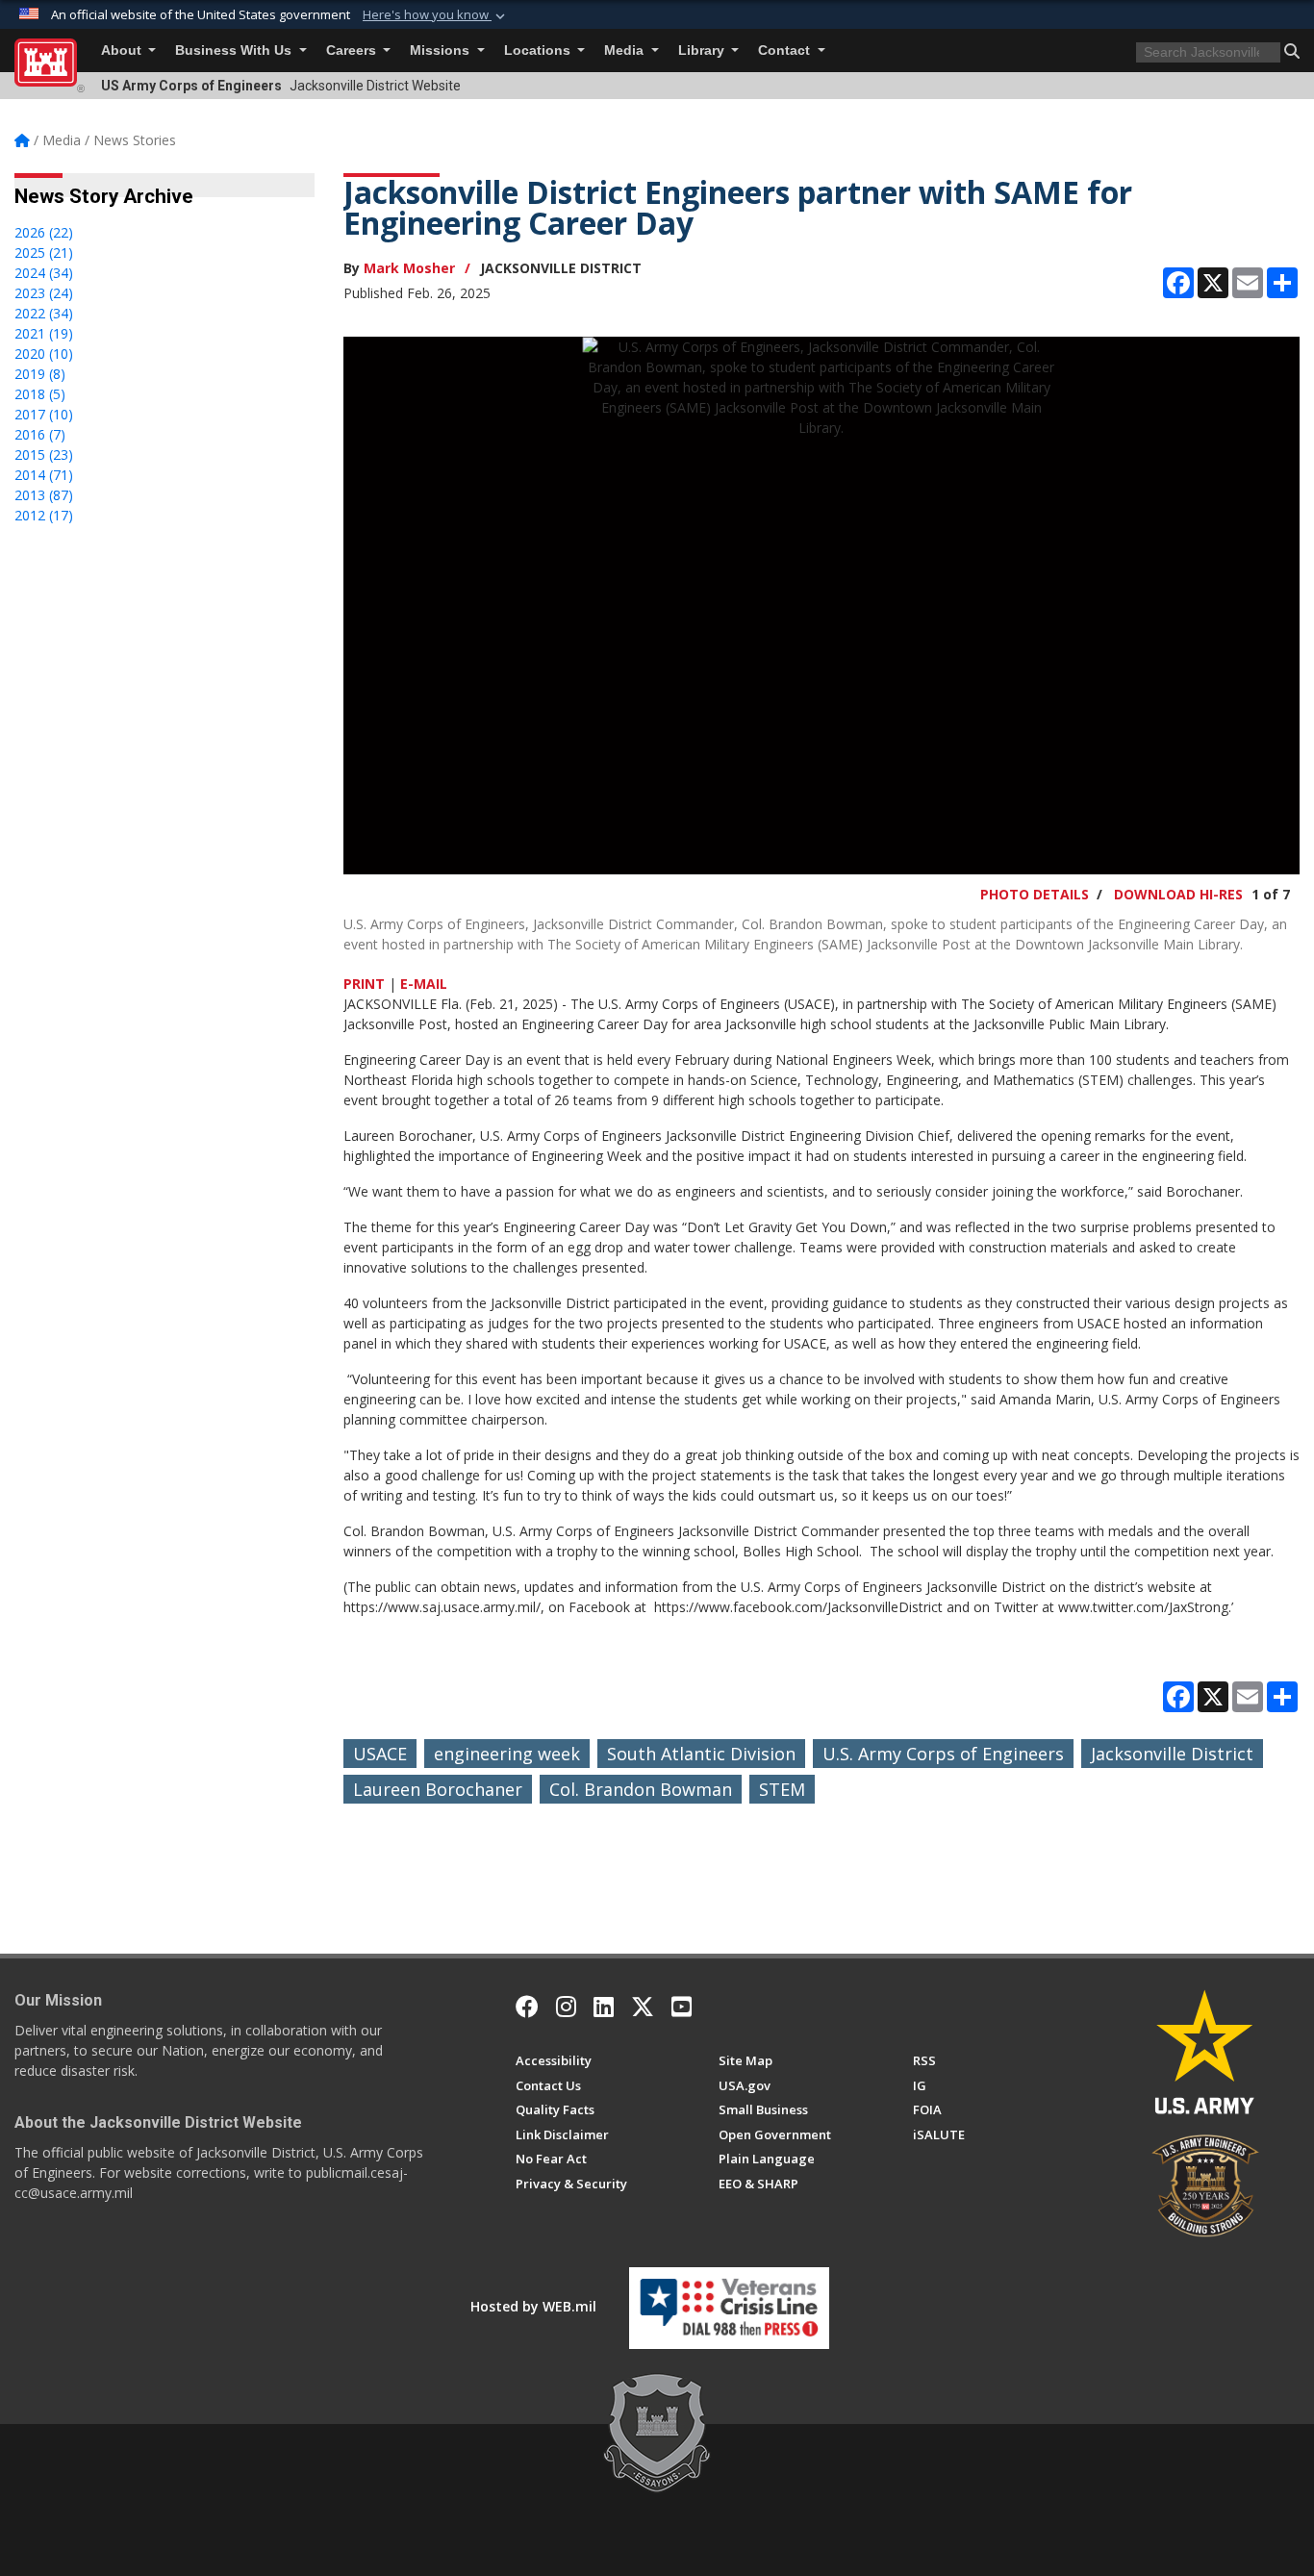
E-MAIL (424, 984)
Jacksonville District (1172, 1754)
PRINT (364, 984)
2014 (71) (44, 475)
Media (626, 51)
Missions (442, 51)
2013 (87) (44, 495)
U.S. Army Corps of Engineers (943, 1754)
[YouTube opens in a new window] (682, 2007)
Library (703, 51)
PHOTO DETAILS (1035, 894)
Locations (539, 51)
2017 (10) (44, 414)
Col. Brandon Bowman (641, 1789)
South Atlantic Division (701, 1754)
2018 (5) (40, 394)
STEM (782, 1789)
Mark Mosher (409, 268)
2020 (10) (44, 354)
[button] (436, 15)
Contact (786, 51)
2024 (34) (44, 273)
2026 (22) (44, 232)
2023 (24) (44, 293)
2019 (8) (40, 374)
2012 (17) (44, 515)
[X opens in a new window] (643, 2007)
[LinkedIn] (604, 2007)
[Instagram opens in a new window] (566, 2007)
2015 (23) (44, 455)
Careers (353, 51)
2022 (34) (44, 313)
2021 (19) (44, 333)
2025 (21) (44, 253)
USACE (380, 1754)
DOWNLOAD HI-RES (1178, 894)
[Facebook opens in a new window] (527, 2007)
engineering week (507, 1754)
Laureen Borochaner (438, 1789)
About (123, 51)
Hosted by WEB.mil (533, 2306)
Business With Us (235, 51)
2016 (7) (40, 434)
